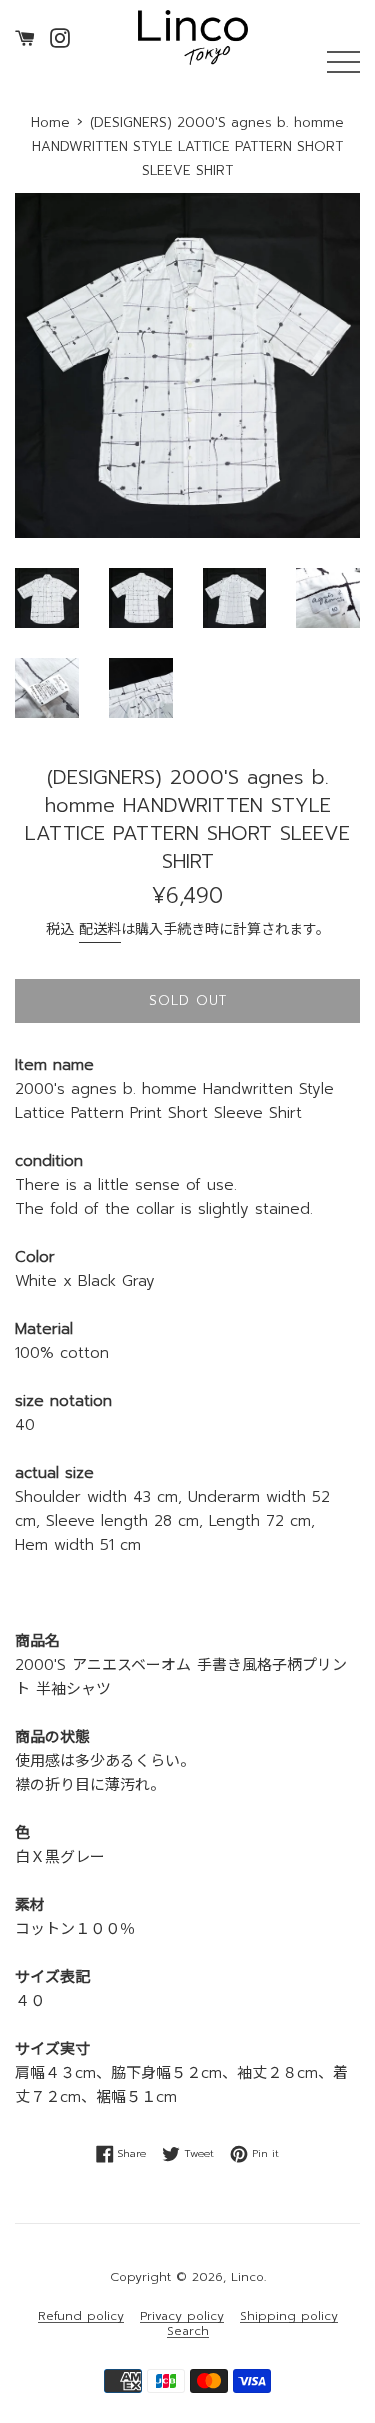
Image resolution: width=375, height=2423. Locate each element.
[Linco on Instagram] (60, 37)
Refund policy (81, 2316)
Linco (247, 2277)
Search (188, 2331)
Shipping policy (289, 2316)
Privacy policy (182, 2316)
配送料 (100, 929)
